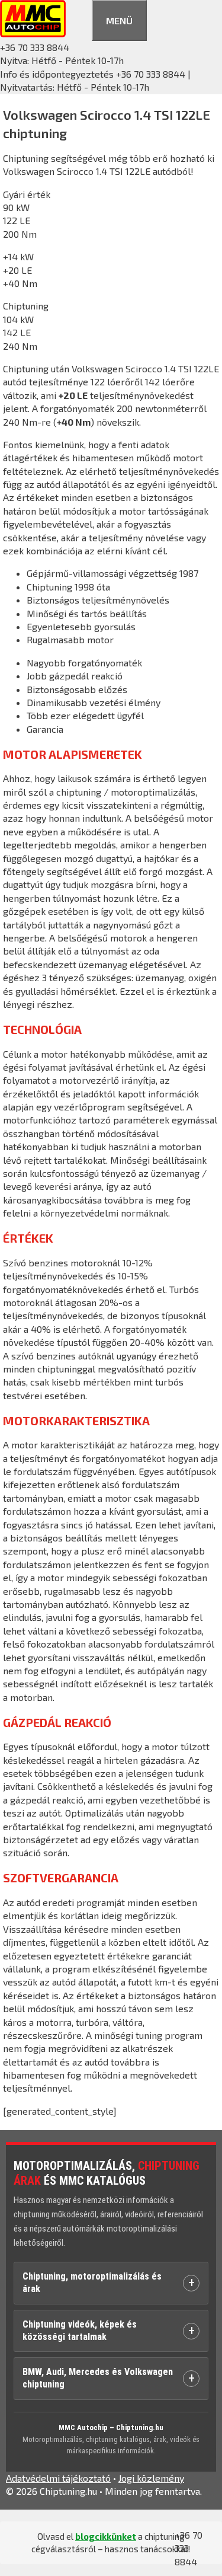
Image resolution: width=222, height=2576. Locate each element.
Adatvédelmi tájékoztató (58, 2478)
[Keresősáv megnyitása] (79, 19)
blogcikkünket (106, 2536)
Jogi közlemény (151, 2478)
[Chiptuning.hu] (33, 33)
